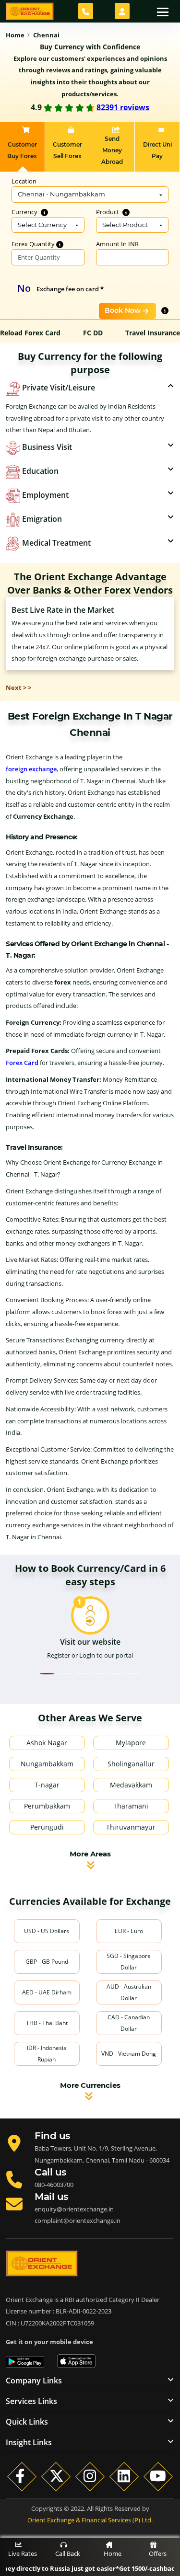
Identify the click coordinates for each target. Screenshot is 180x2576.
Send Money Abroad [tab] (112, 150)
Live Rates (23, 2553)
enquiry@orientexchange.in (74, 2209)
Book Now (123, 310)
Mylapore (131, 1743)
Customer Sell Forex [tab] (67, 150)
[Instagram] (90, 2476)
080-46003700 (54, 2185)
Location (24, 181)
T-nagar (47, 1785)
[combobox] (90, 195)
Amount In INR (117, 244)
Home (113, 2553)
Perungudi (47, 1827)
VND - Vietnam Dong (129, 2054)
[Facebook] (22, 2476)
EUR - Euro (129, 1931)
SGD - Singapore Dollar (129, 1962)
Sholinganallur (131, 1764)
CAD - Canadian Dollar (129, 2023)
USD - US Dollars (47, 1931)
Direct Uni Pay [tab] (157, 150)
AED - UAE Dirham (47, 1992)
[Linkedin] (124, 2476)
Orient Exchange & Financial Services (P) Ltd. (90, 2520)
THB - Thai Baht (47, 2023)
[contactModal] (86, 11)
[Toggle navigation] (163, 11)
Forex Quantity (34, 244)
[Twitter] (56, 2476)
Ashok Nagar (47, 1743)
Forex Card (22, 1063)
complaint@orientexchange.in (78, 2221)
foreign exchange (31, 769)
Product (108, 212)
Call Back (68, 2553)
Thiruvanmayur (131, 1827)
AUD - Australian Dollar (129, 1992)
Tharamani (131, 1806)
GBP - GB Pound (47, 1962)
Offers (158, 2553)
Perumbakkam (47, 1806)
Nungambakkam (47, 1764)
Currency (25, 212)
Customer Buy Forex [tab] (22, 150)
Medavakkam (131, 1785)
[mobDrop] (122, 11)
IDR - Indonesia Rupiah (47, 2054)
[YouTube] (158, 2476)
